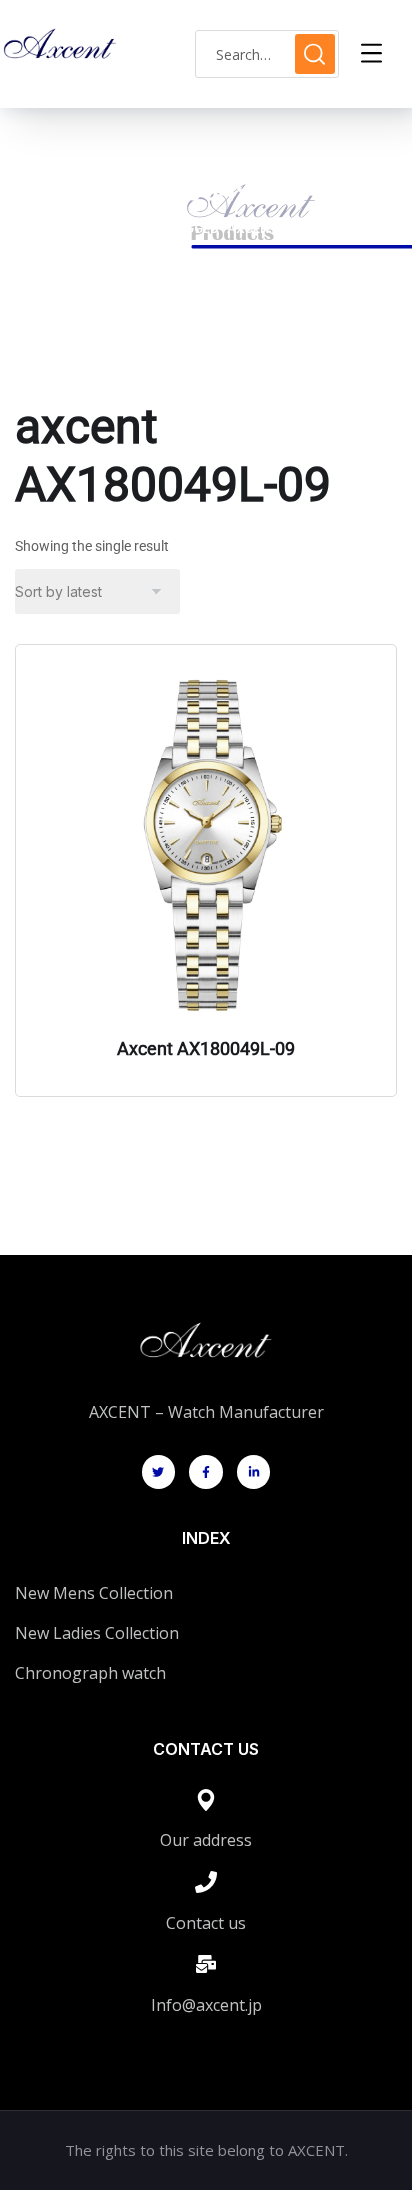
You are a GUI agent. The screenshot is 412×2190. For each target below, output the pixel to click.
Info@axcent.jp (206, 2005)
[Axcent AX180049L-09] (206, 845)
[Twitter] (159, 1472)
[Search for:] (267, 54)
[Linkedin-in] (254, 1472)
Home (51, 228)
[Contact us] (206, 1882)
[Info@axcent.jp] (206, 1964)
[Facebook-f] (206, 1472)
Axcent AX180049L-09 (206, 1048)
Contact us (206, 1923)
